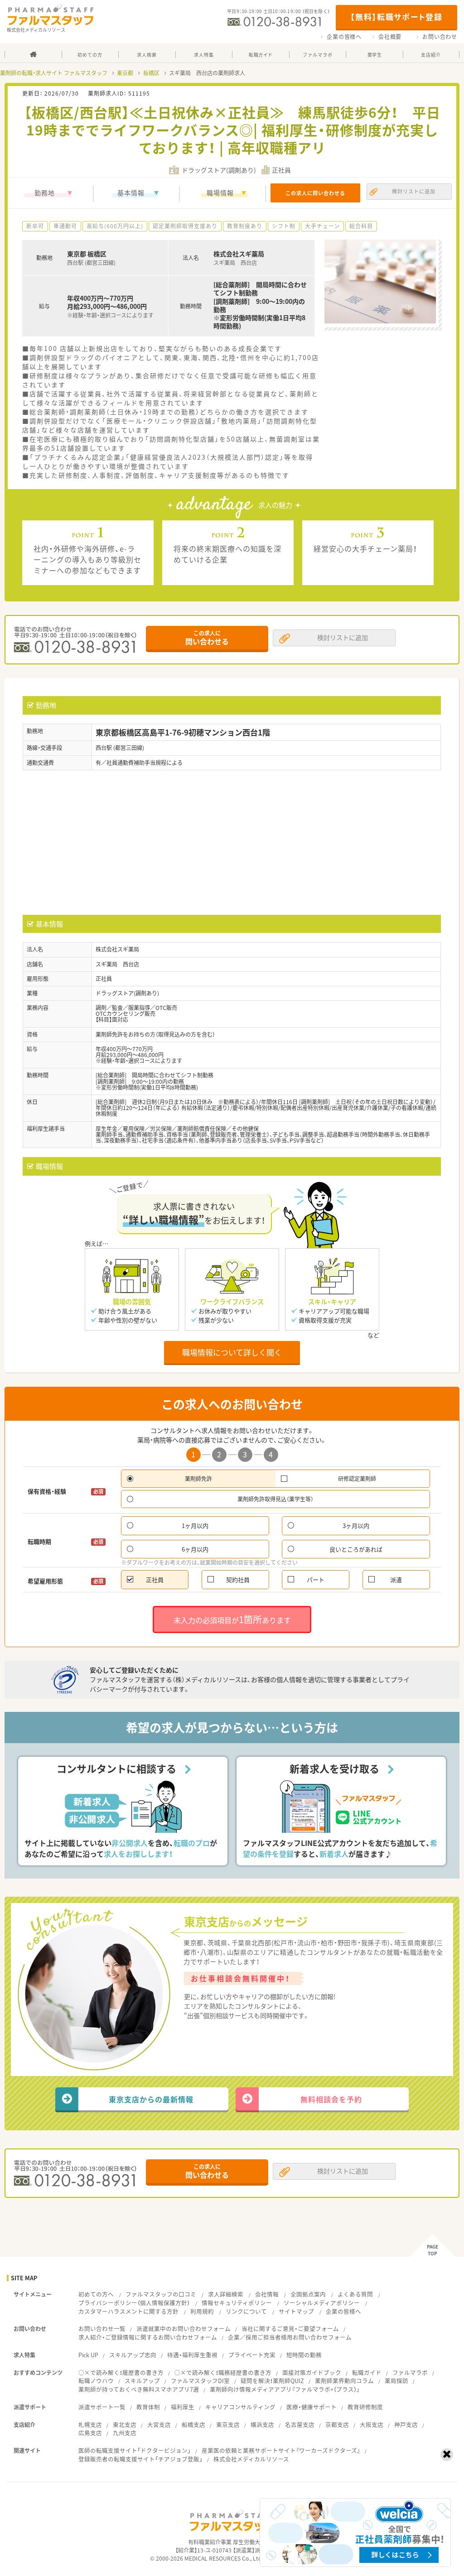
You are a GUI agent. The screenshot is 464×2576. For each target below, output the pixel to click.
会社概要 (390, 37)
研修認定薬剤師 (357, 1479)
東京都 (125, 73)
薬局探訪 (396, 2381)
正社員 (155, 1579)
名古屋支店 (300, 2425)
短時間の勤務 (304, 2355)
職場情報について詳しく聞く (232, 1352)
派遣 (396, 1579)
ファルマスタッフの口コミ (161, 2294)
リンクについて (246, 2311)
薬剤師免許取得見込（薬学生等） (275, 1499)
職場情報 (220, 192)
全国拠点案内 (308, 2294)
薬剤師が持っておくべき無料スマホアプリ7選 (139, 2389)
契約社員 (238, 1579)
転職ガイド (367, 2372)
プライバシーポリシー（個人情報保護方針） (134, 2303)
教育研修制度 (365, 2407)
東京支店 (228, 2425)
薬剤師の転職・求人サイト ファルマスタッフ (54, 73)
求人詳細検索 (226, 2294)
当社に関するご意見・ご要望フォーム (290, 2328)
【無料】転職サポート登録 (396, 17)
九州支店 (125, 2433)
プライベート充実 (252, 2355)
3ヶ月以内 (356, 1526)
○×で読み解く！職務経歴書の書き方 (223, 2372)
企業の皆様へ (344, 37)
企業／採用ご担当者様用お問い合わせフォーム (290, 2337)
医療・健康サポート (312, 2407)
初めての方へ (96, 2294)
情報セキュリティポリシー (237, 2303)
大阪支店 (372, 2425)
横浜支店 (262, 2425)
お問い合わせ (440, 37)
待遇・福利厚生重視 (192, 2355)
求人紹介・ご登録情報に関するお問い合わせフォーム (148, 2337)
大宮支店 (159, 2425)
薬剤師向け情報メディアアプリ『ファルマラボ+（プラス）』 (285, 2389)
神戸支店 (406, 2425)
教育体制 (148, 2407)
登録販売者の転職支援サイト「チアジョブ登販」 (140, 2459)
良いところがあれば (356, 1549)
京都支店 (337, 2425)
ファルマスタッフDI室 (200, 2381)
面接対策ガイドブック (312, 2372)
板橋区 (151, 73)
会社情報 (267, 2294)
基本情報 (131, 192)
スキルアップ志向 (133, 2355)
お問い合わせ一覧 (102, 2328)
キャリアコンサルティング (240, 2407)
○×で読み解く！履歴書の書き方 (121, 2372)
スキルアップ (142, 2381)
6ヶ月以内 (195, 1549)
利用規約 (202, 2311)
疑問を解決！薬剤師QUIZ (272, 2381)
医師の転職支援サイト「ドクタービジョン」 (135, 2450)
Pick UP (88, 2355)
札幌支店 (90, 2425)
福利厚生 (183, 2407)
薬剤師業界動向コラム (344, 2381)
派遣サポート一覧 (102, 2407)
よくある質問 (355, 2294)
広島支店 (90, 2433)
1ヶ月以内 (195, 1526)
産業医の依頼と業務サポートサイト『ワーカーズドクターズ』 (281, 2450)
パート (316, 1579)
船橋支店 (193, 2425)
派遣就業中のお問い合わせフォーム (184, 2328)
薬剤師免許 (198, 1479)
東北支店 (125, 2425)
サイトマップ (296, 2311)
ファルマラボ (410, 2372)
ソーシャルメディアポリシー (322, 2303)
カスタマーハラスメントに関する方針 (128, 2311)
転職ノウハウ (96, 2381)
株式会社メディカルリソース (251, 2459)
